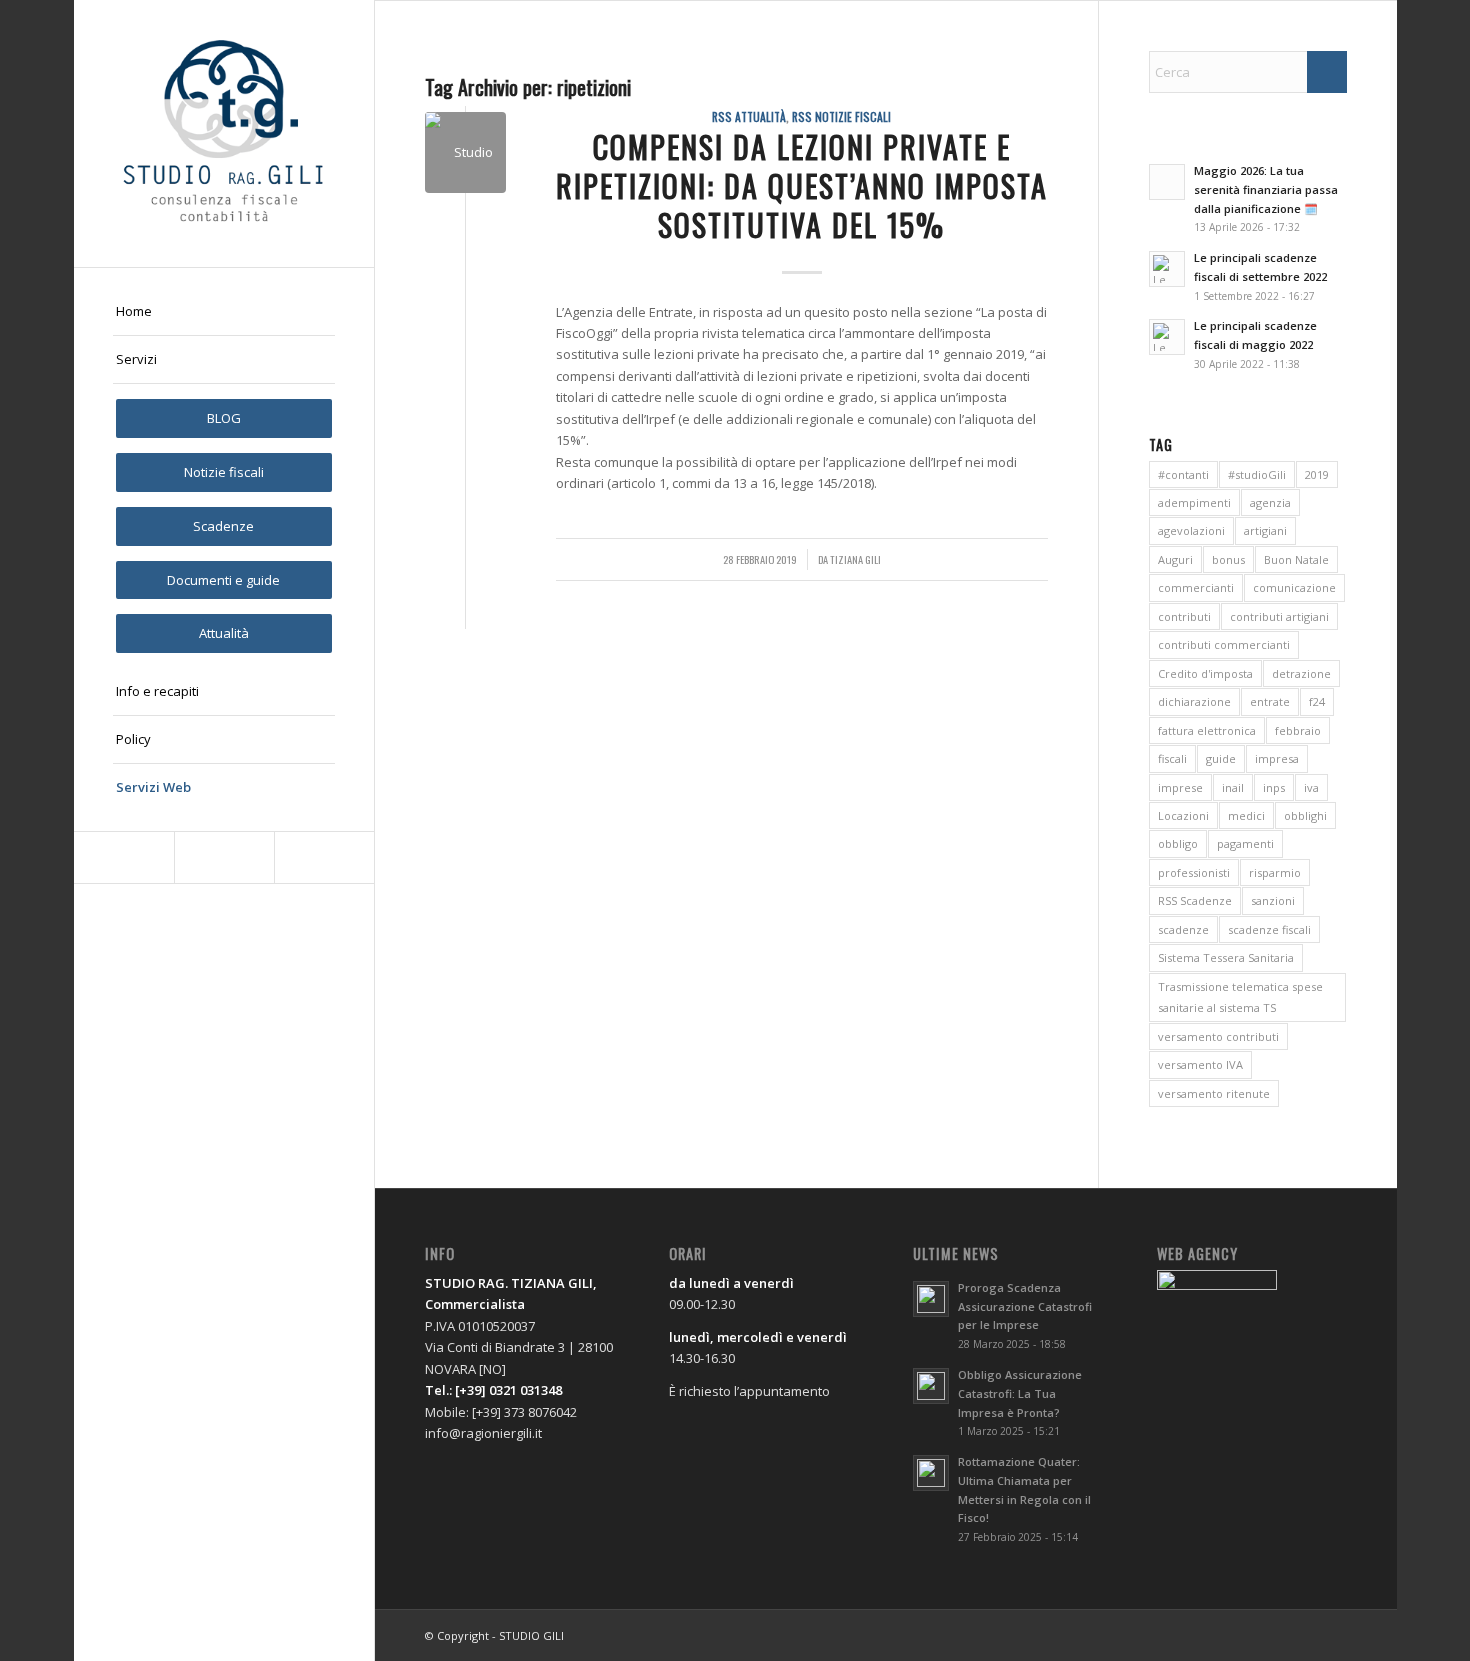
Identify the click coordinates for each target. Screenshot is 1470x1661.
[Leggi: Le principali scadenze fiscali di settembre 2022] (1167, 269)
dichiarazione (1194, 701)
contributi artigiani (1279, 616)
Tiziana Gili (855, 559)
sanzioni (1273, 900)
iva (1311, 787)
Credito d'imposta (1205, 673)
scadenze (1183, 929)
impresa (1277, 758)
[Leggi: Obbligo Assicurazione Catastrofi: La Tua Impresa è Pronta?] (931, 1386)
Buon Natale (1296, 559)
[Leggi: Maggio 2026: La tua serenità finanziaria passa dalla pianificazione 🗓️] (1167, 182)
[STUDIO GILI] (224, 133)
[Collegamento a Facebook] (124, 857)
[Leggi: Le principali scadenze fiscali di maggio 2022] (1167, 337)
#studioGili (1257, 474)
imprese (1180, 787)
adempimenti (1194, 502)
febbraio (1298, 730)
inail (1233, 787)
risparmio (1275, 872)
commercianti (1196, 587)
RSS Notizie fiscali (841, 116)
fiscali (1172, 758)
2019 (1317, 474)
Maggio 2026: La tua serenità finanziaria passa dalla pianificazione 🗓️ (1266, 189)
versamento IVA (1200, 1064)
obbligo (1178, 843)
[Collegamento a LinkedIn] (324, 857)
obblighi (1305, 815)
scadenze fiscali (1269, 929)
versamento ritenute (1214, 1093)
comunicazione (1294, 587)
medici (1246, 815)
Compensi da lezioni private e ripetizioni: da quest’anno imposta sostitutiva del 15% (802, 185)
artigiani (1265, 530)
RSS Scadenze (1195, 900)
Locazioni (1183, 815)
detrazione (1301, 673)
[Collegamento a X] (224, 857)
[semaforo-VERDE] (465, 152)
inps (1274, 787)
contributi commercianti (1224, 644)
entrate (1270, 701)
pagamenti (1245, 843)
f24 (1317, 701)
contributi (1184, 616)
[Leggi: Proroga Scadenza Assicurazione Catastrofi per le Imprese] (931, 1299)
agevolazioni (1191, 530)
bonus (1228, 559)
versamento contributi (1218, 1036)
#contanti (1183, 474)
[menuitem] (224, 312)
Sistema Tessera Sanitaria (1226, 957)
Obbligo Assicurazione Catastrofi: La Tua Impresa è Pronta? (1020, 1393)
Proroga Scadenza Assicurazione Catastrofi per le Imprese (1025, 1306)
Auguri (1175, 559)
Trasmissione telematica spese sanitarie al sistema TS (1240, 997)
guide (1221, 758)
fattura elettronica (1207, 730)
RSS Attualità (749, 116)
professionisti (1194, 872)
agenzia (1270, 502)
